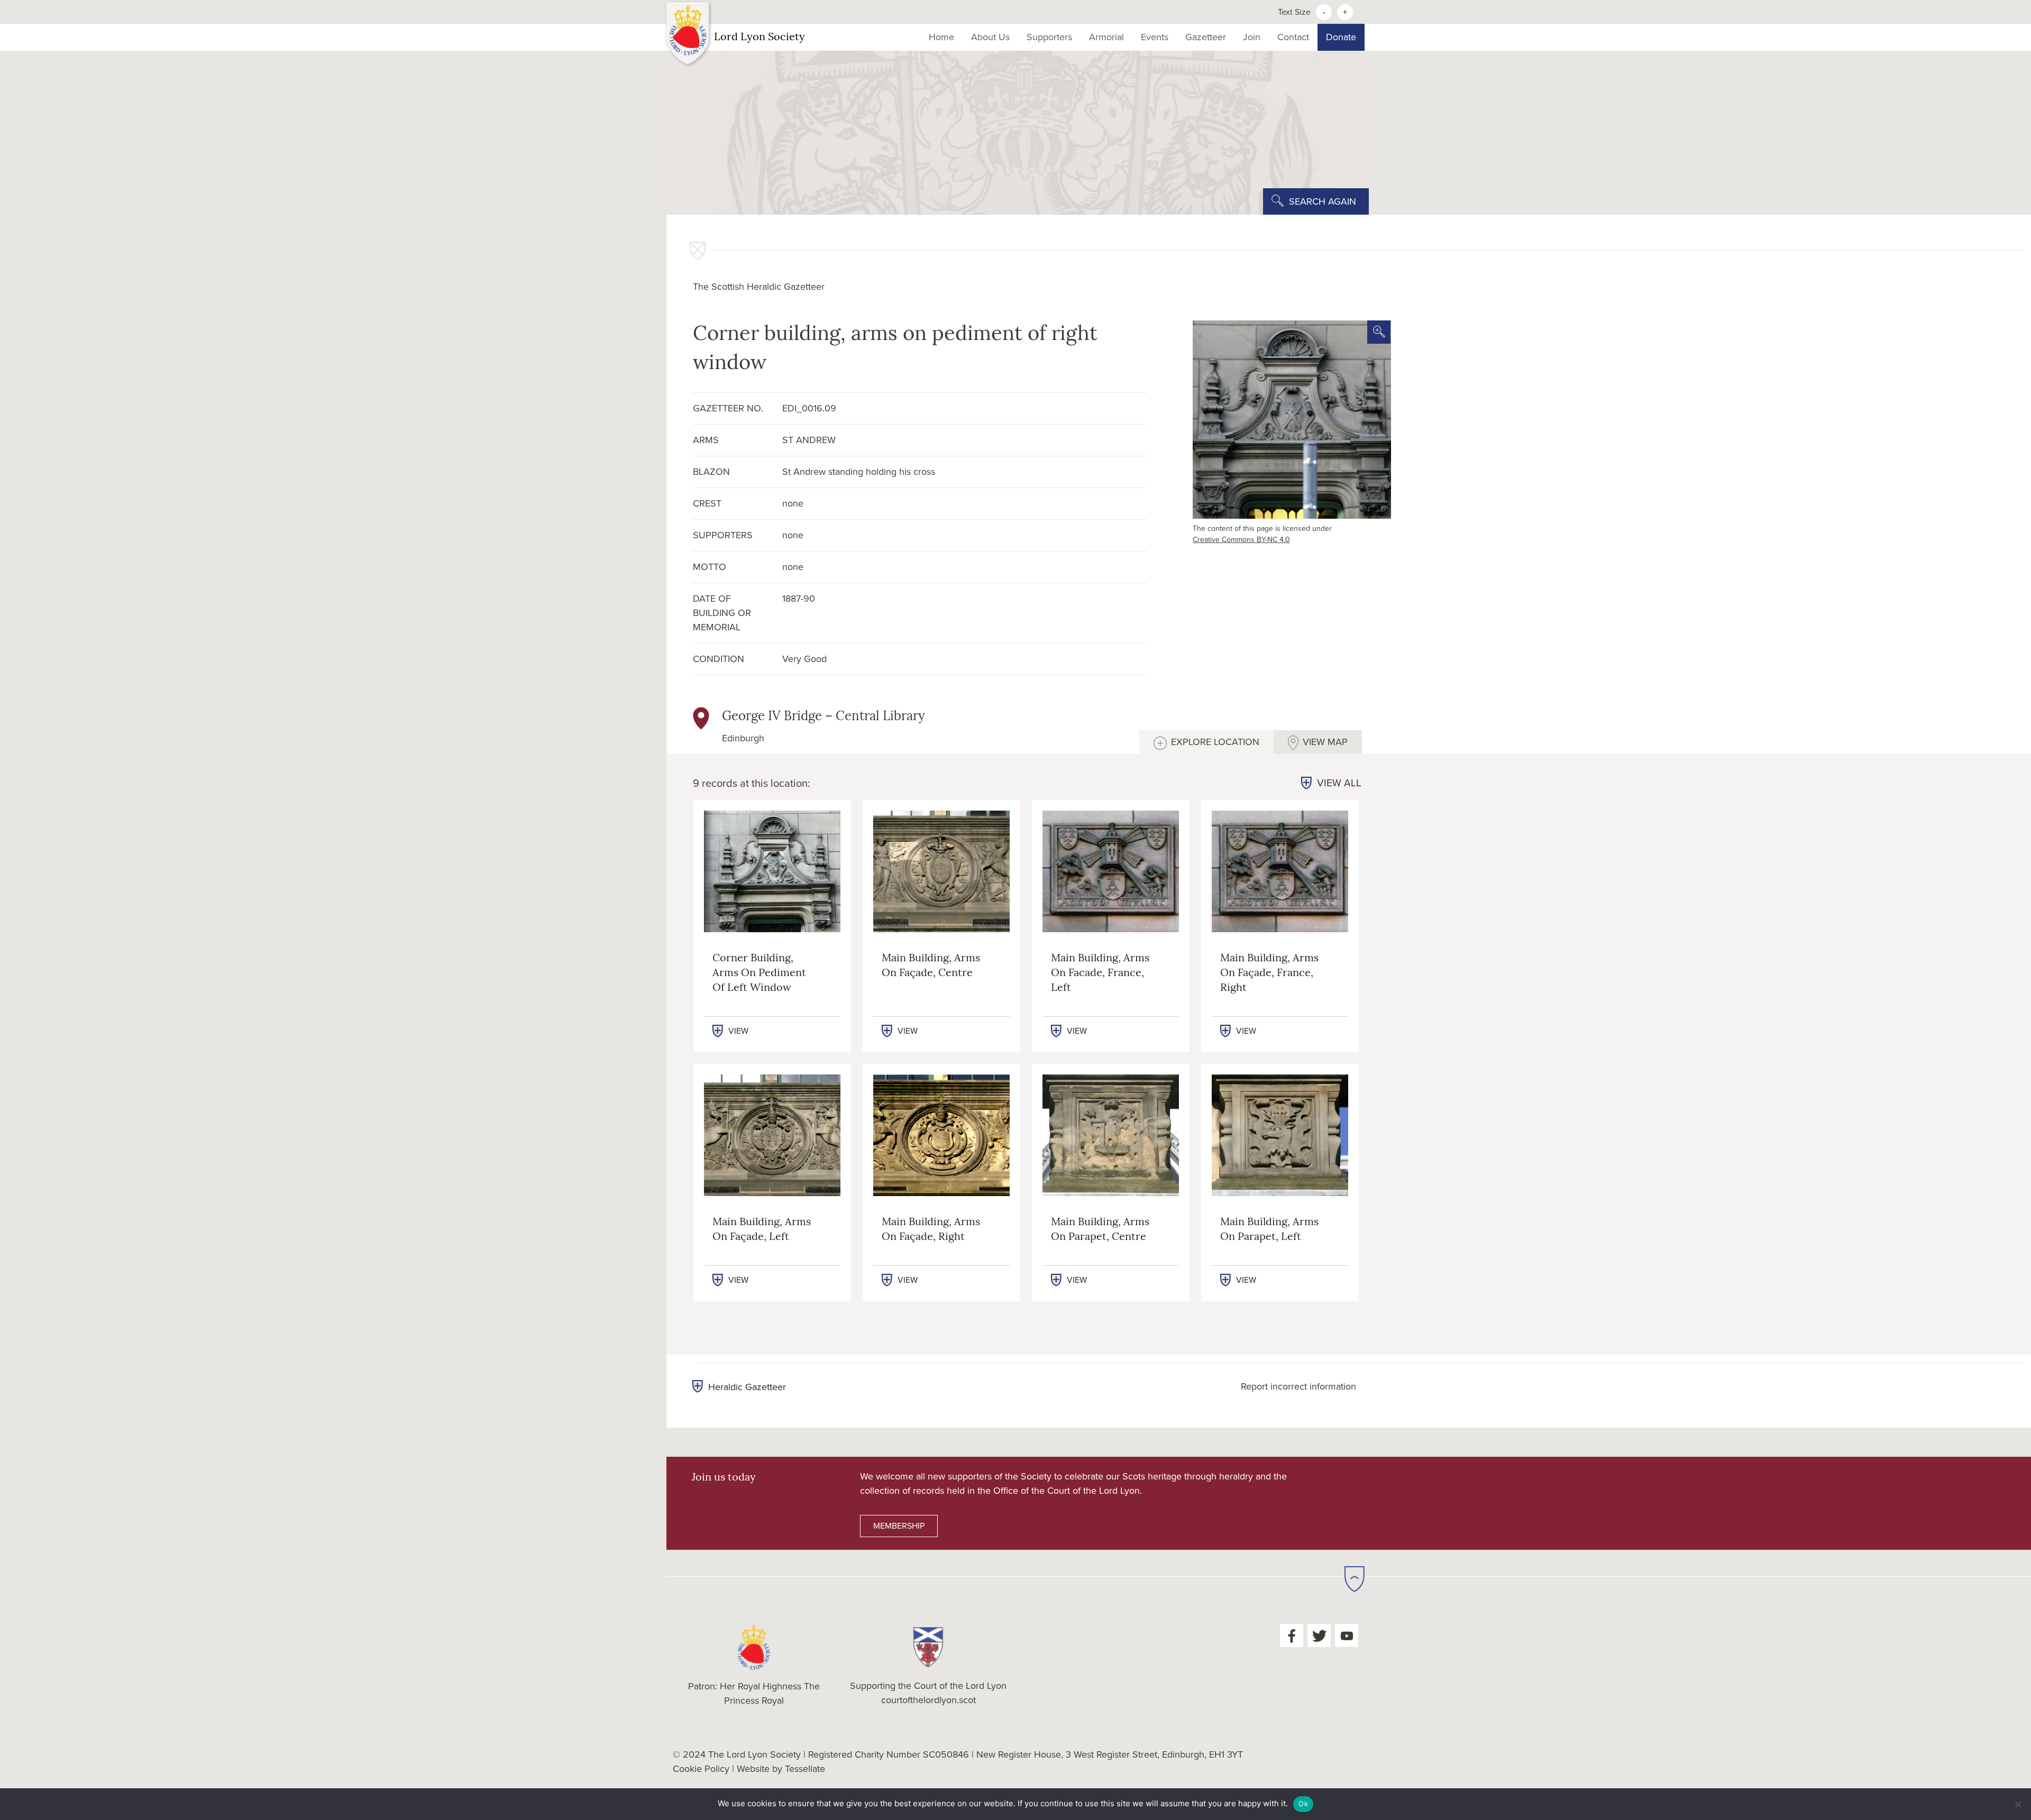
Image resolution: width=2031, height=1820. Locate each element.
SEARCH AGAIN (1323, 201)
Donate (1341, 37)
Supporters (1049, 37)
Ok (1303, 1804)
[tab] (1206, 742)
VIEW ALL (1339, 783)
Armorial (1106, 37)
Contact (1293, 37)
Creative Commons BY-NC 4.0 (1241, 540)
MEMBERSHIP (899, 1526)
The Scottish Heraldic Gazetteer (759, 287)
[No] (2018, 1804)
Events (1155, 37)
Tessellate (805, 1769)
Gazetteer (1206, 37)
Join (1252, 37)
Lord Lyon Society (760, 38)
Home (941, 37)
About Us (990, 37)
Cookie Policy (701, 1769)
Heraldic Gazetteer (747, 1387)
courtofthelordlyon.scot (928, 1700)
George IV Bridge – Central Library (824, 717)
